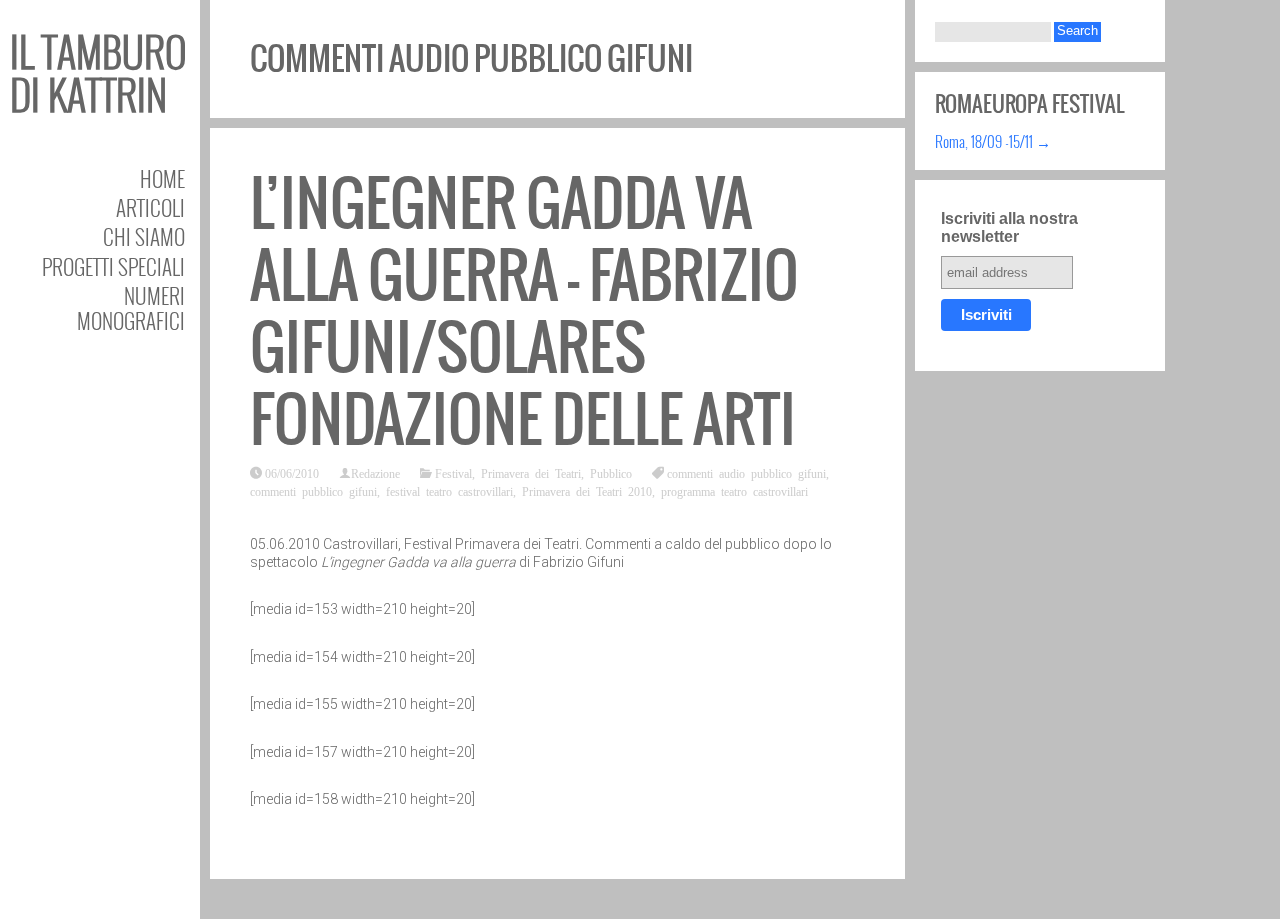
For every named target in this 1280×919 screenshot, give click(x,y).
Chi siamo (144, 236)
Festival (453, 473)
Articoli (150, 207)
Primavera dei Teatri (531, 473)
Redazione (375, 473)
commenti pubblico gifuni (313, 491)
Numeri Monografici (131, 308)
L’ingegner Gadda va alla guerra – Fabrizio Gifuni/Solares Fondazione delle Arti (524, 311)
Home (162, 178)
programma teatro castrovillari (734, 491)
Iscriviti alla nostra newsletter (1009, 227)
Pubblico (611, 473)
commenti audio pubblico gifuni (746, 473)
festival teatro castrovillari (449, 491)
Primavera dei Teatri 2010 (587, 491)
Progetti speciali (113, 266)
